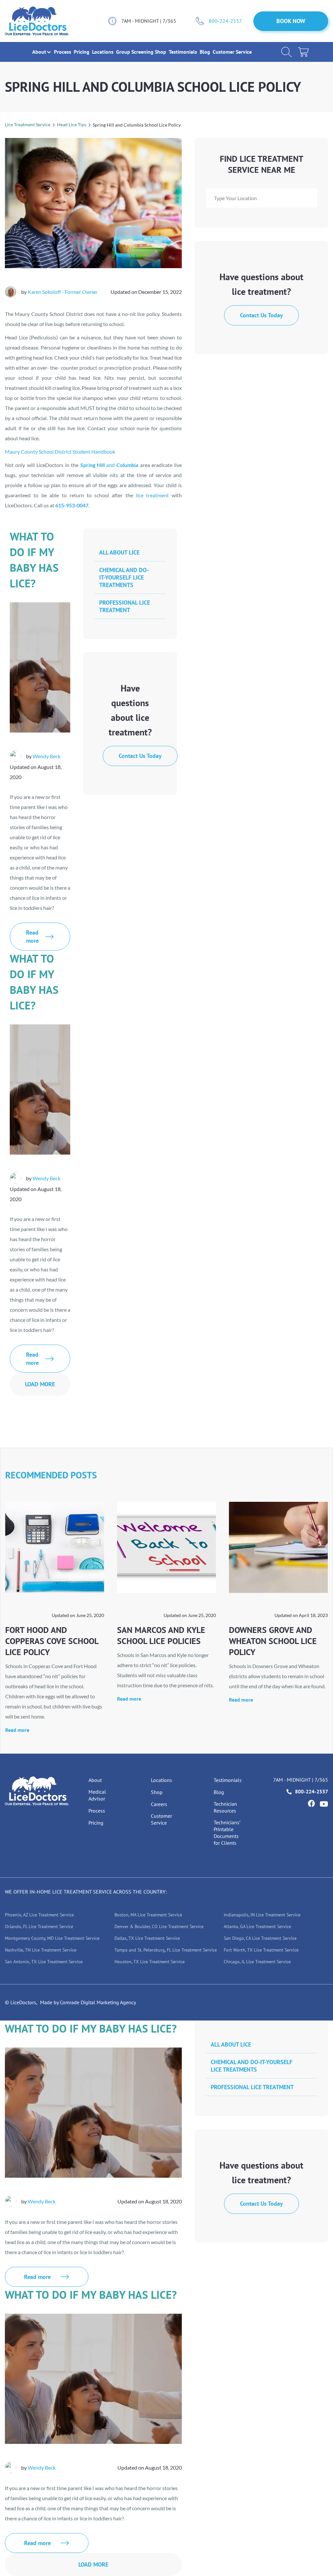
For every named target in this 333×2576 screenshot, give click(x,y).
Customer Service (232, 52)
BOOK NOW (291, 21)
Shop (161, 52)
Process (63, 52)
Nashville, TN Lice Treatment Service (41, 1950)
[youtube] (324, 1804)
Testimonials (184, 52)
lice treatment (153, 495)
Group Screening (135, 52)
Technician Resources (225, 1807)
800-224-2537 (225, 21)
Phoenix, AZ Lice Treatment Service (39, 1915)
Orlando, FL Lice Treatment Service (39, 1926)
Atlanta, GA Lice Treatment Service (257, 1926)
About (95, 1780)
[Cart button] (303, 52)
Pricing (82, 52)
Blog (206, 52)
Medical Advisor (97, 1795)
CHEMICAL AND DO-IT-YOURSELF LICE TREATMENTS (124, 577)
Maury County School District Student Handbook (60, 452)
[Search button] (286, 52)
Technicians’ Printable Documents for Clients (227, 1833)
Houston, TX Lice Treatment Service (150, 1962)
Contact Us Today (261, 315)
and (109, 465)
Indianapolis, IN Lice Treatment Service (262, 1915)
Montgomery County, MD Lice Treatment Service (52, 1938)
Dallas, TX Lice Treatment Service (147, 1938)
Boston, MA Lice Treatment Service (148, 1915)
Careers (159, 1804)
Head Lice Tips (72, 124)
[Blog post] (55, 1547)
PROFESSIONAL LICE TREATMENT (125, 606)
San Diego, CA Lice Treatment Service (260, 1938)
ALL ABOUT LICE (119, 552)
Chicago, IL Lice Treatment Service (257, 1962)
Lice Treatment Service (28, 124)
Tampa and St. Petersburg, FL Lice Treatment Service (166, 1950)
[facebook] (311, 1803)
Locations (103, 52)
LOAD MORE (40, 1384)
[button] (39, 52)
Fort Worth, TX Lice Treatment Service (261, 1950)
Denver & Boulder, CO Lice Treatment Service (159, 1926)
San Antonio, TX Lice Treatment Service (44, 1962)
